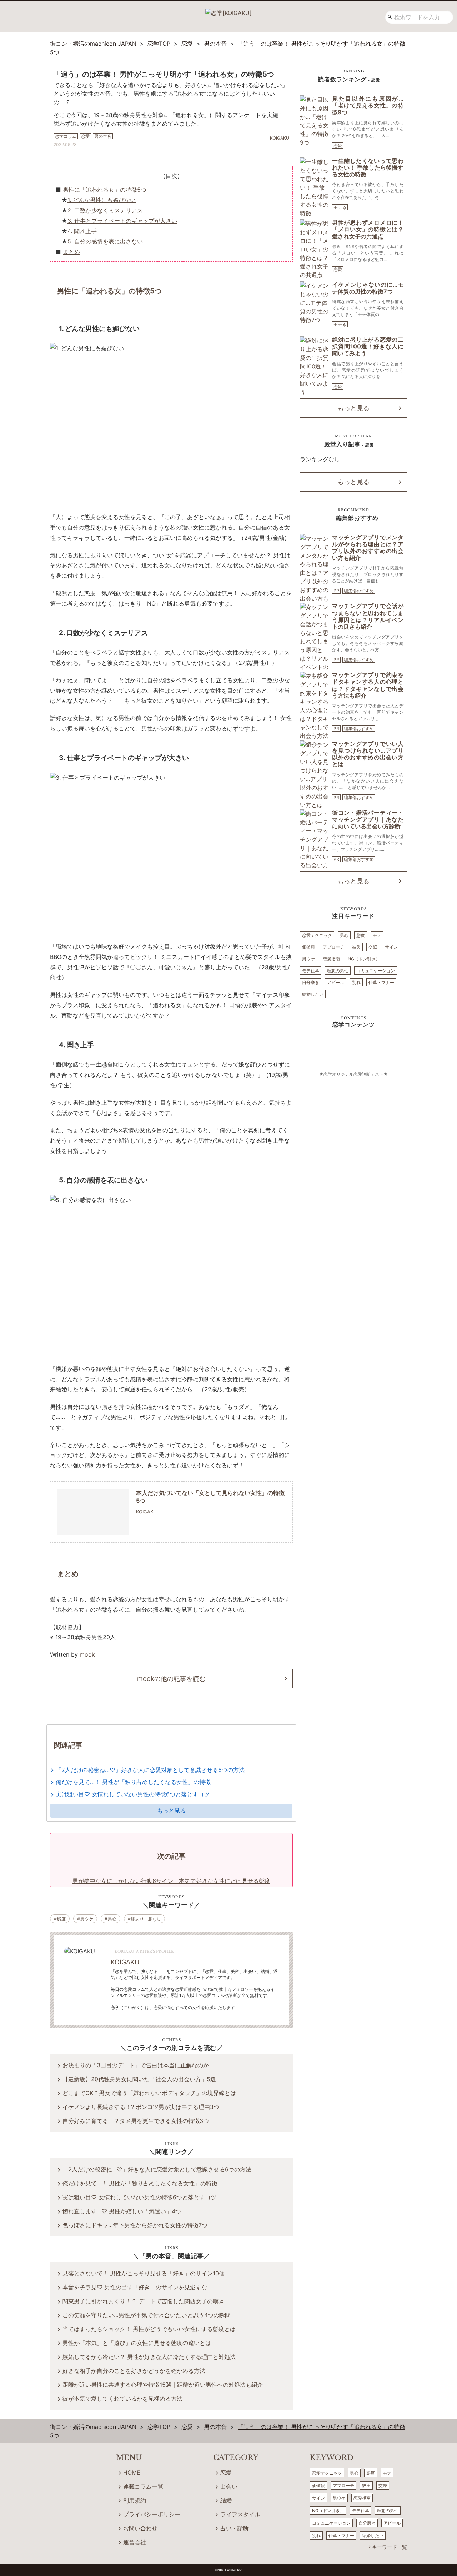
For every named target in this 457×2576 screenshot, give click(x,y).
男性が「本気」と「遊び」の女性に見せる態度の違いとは (137, 2343)
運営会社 (135, 2542)
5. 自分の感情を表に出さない (105, 241)
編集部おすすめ (359, 591)
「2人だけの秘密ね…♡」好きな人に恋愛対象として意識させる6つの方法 (150, 1770)
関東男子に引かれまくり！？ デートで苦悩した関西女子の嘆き (143, 2301)
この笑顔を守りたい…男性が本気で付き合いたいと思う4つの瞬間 (147, 2315)
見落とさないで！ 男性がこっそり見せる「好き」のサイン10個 (144, 2273)
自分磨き (311, 982)
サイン (391, 947)
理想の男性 (338, 971)
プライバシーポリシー (152, 2514)
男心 (112, 1919)
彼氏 (356, 947)
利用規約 (135, 2500)
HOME (132, 2472)
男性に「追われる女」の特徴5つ (105, 190)
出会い (229, 2486)
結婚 (226, 2500)
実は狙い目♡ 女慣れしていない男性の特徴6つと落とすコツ (133, 1794)
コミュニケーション (376, 971)
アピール (336, 982)
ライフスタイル (240, 2514)
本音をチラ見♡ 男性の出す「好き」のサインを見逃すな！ (138, 2287)
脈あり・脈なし (146, 1919)
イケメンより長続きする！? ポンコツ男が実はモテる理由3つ (141, 2107)
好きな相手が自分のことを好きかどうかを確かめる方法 (134, 2371)
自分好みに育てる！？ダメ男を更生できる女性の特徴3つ (136, 2121)
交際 (373, 947)
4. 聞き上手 (82, 231)
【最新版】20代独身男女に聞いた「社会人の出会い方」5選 (139, 2079)
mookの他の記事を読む (171, 1679)
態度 (61, 1919)
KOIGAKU (125, 1962)
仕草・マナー (381, 982)
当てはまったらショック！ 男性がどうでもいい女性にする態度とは (149, 2329)
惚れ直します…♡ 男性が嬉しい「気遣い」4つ (122, 2211)
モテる (340, 207)
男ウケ (87, 1919)
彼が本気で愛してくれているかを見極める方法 (122, 2399)
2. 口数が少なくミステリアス (105, 210)
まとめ (71, 252)
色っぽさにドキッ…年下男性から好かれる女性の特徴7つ (135, 2225)
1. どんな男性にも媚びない (102, 200)
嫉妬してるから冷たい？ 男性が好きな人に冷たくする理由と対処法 (149, 2357)
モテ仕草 (311, 971)
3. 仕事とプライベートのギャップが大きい (122, 221)
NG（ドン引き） (364, 959)
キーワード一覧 (390, 2547)
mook (87, 1654)
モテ (377, 935)
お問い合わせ (140, 2528)
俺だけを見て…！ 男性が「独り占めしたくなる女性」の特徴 (133, 1782)
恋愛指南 (331, 959)
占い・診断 (235, 2528)
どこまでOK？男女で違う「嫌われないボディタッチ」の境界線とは (149, 2093)
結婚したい (313, 994)
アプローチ (333, 947)
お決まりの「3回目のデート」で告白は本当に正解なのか (136, 2065)
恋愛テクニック (317, 935)
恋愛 (338, 145)
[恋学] (228, 10)
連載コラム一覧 (143, 2486)
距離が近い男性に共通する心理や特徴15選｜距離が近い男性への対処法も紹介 (163, 2385)
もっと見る (171, 1811)
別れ (356, 982)
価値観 (308, 947)
